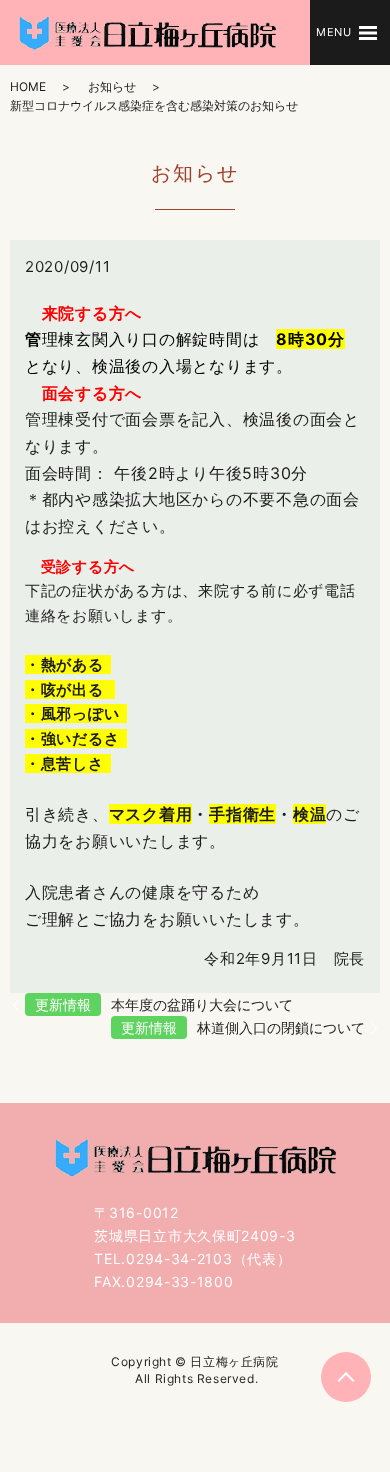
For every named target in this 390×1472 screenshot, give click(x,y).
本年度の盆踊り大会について (202, 1004)
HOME (28, 86)
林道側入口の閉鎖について (281, 1027)
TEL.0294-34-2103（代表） (192, 1258)
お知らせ (112, 86)
